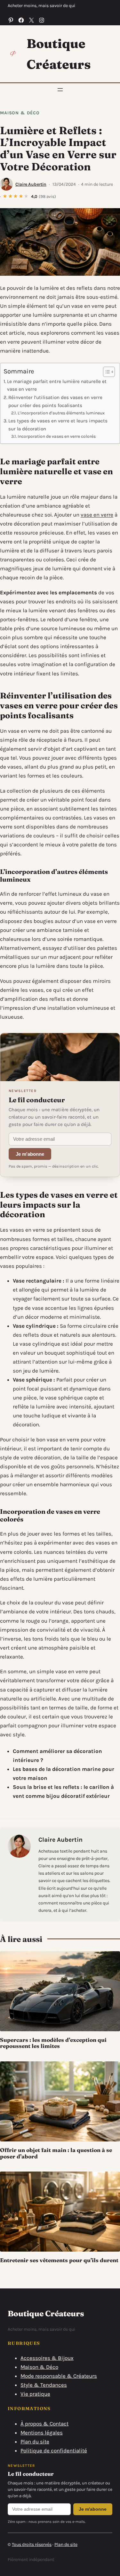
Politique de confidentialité (54, 2450)
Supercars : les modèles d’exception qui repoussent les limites (53, 2043)
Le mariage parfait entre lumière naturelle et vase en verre (57, 385)
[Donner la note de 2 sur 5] (11, 197)
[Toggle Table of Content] (106, 372)
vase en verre (97, 515)
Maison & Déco (20, 113)
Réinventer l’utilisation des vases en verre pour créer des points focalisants (55, 401)
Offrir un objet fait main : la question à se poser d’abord (56, 2153)
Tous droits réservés (32, 2544)
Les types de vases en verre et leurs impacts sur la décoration (58, 425)
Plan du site (35, 2441)
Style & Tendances (44, 2385)
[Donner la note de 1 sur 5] (5, 197)
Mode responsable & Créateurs (59, 2376)
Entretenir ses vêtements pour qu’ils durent (59, 2260)
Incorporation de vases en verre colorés (57, 436)
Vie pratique (35, 2394)
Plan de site (66, 2544)
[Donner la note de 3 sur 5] (16, 197)
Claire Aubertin (31, 184)
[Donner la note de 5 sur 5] (26, 197)
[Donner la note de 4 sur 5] (21, 197)
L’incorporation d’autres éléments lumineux (61, 413)
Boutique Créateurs (46, 2313)
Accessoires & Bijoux (47, 2358)
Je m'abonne (30, 1154)
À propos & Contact (44, 2424)
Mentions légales (42, 2433)
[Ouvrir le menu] (60, 90)
